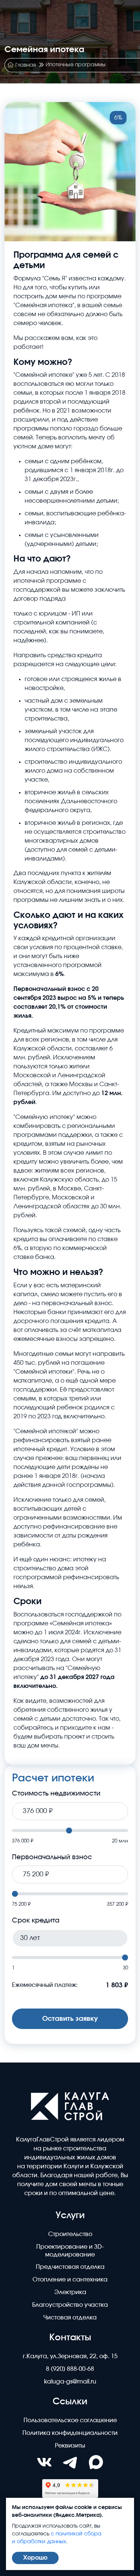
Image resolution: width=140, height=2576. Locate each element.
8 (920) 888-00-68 (70, 2369)
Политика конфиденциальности (70, 2433)
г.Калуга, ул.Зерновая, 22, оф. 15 (70, 2356)
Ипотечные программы (76, 65)
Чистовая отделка (70, 2318)
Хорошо (35, 2558)
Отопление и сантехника (70, 2280)
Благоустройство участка (70, 2305)
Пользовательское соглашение (70, 2420)
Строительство (70, 2234)
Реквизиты (70, 2446)
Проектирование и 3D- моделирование (70, 2251)
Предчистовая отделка (70, 2267)
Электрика (70, 2292)
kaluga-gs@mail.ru (70, 2382)
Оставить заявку (70, 2019)
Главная (26, 65)
